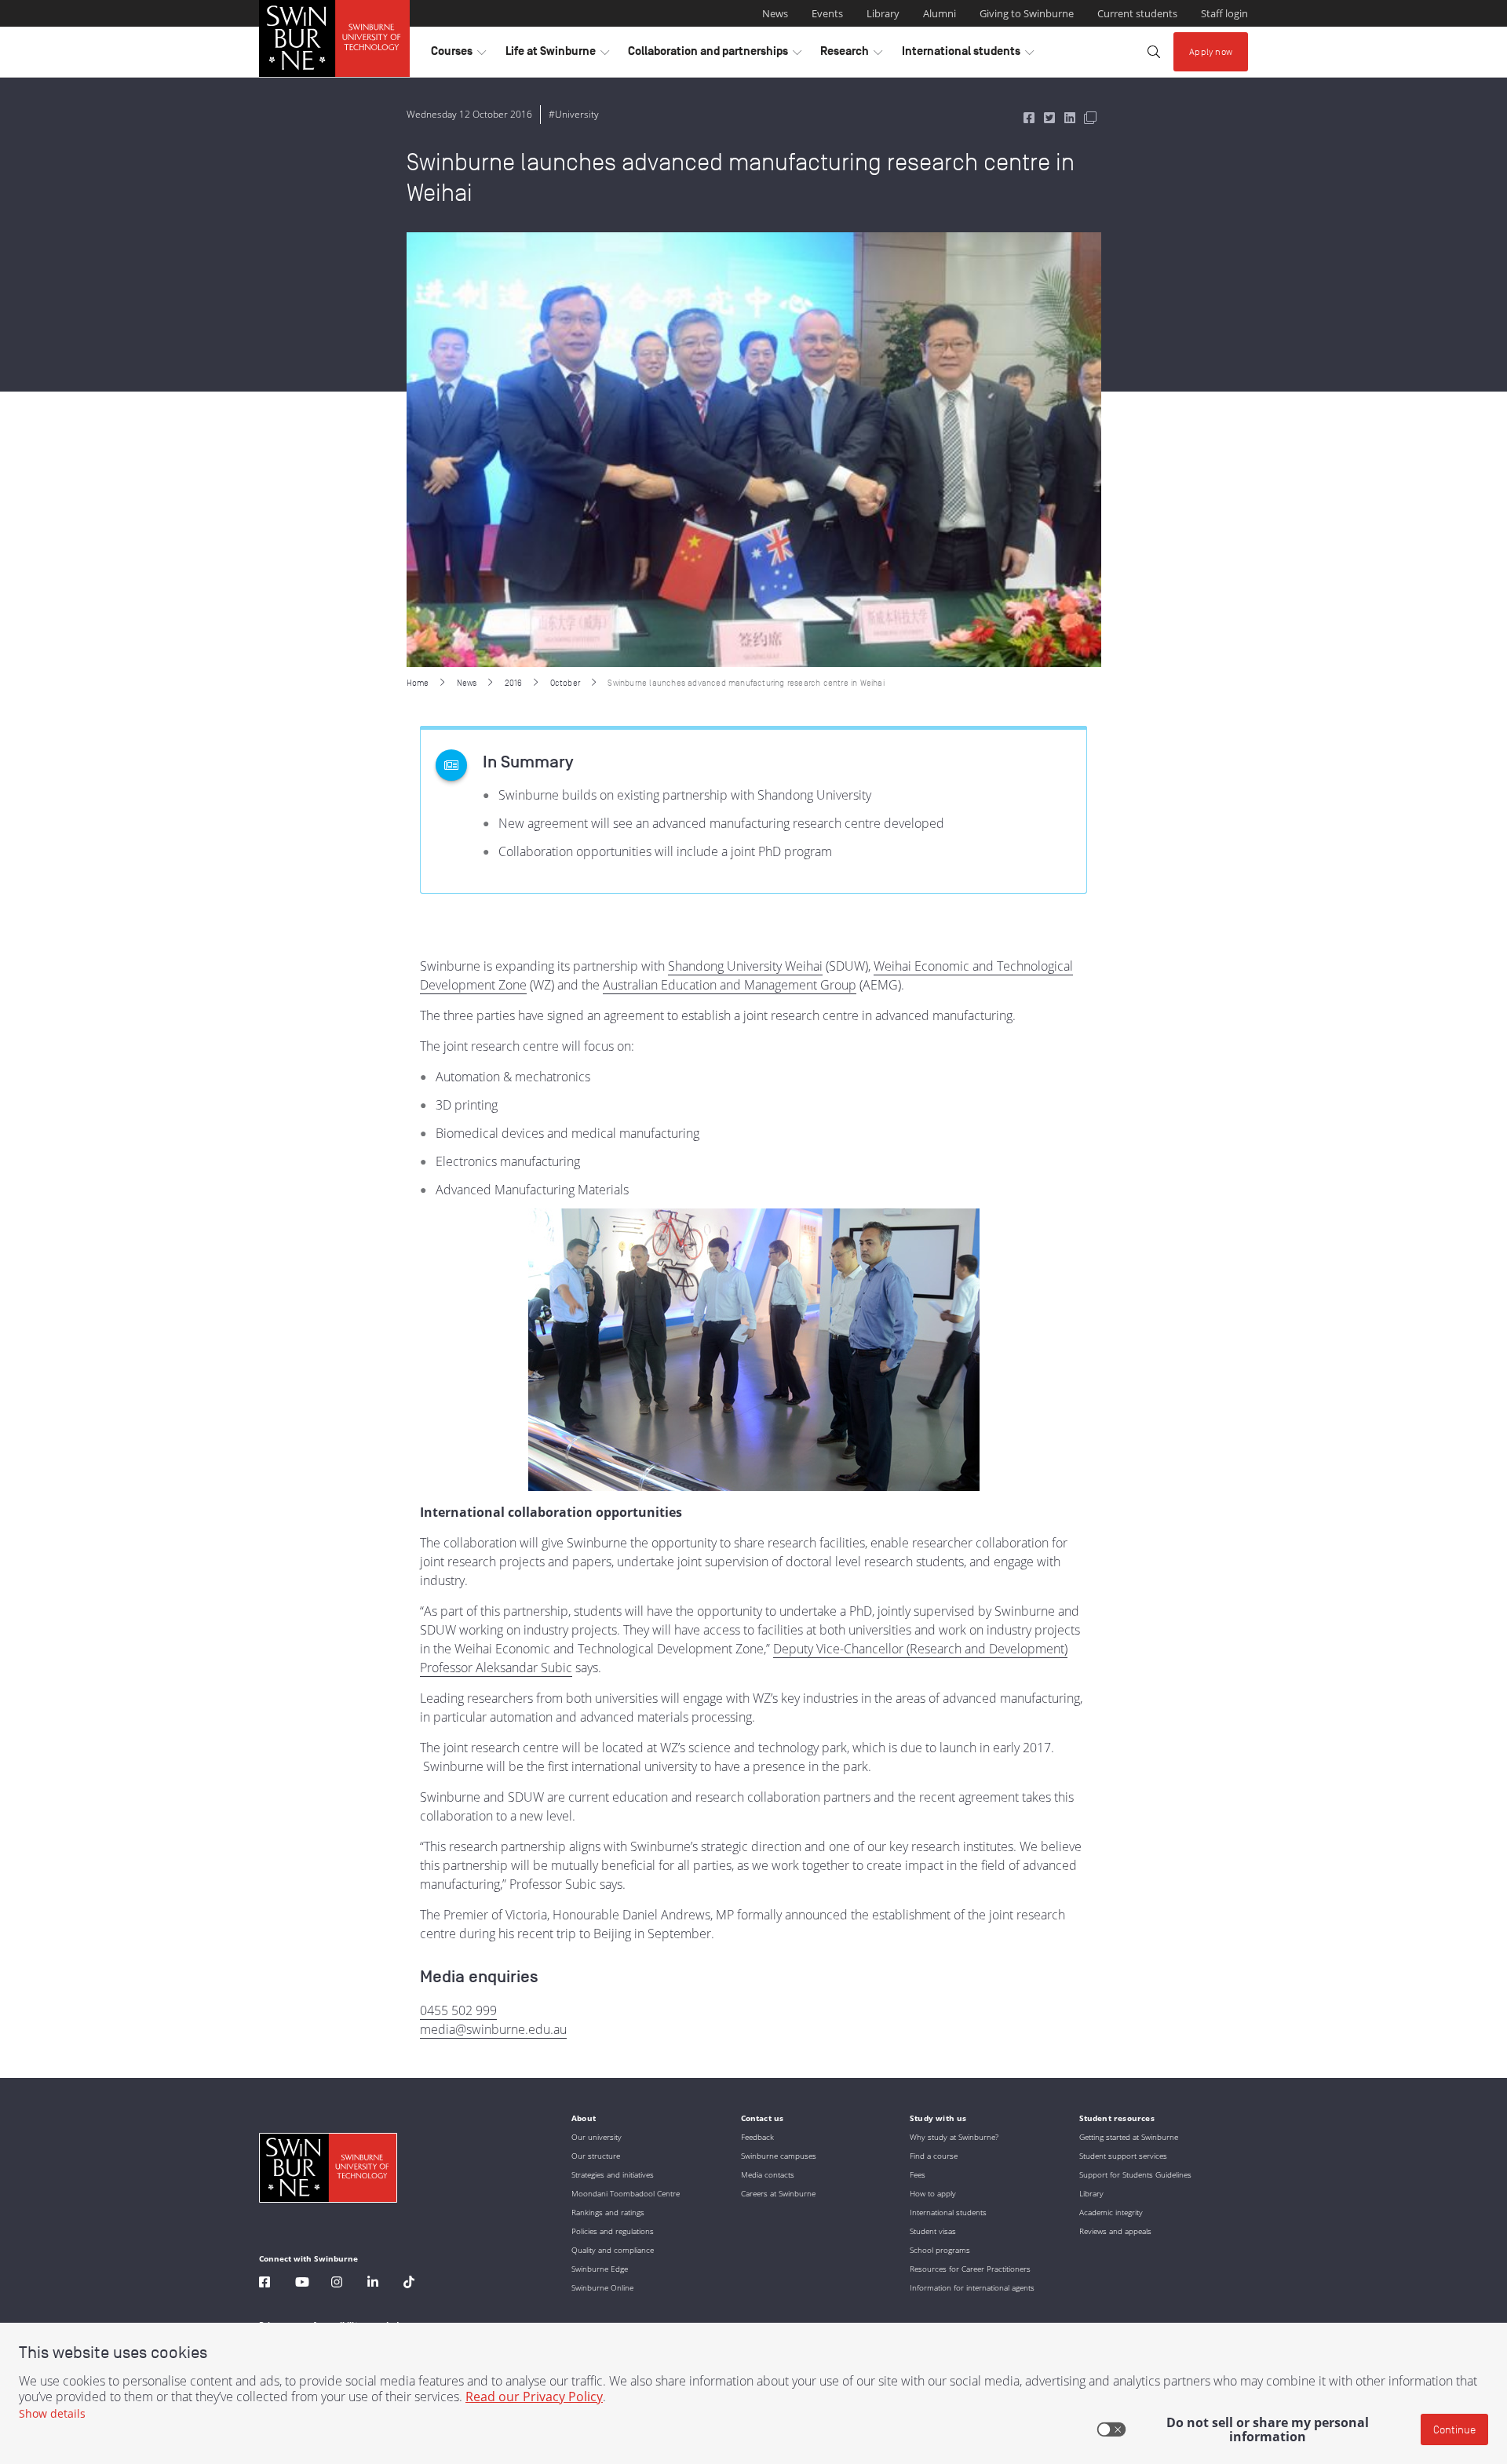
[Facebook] (265, 2284)
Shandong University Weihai (745, 966)
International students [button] (968, 55)
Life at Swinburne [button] (557, 55)
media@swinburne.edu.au (493, 2029)
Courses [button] (458, 55)
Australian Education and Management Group (730, 985)
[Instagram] (337, 2284)
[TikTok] (409, 2284)
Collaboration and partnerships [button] (715, 55)
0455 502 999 (458, 2010)
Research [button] (851, 55)
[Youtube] (302, 2284)
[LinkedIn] (373, 2284)
